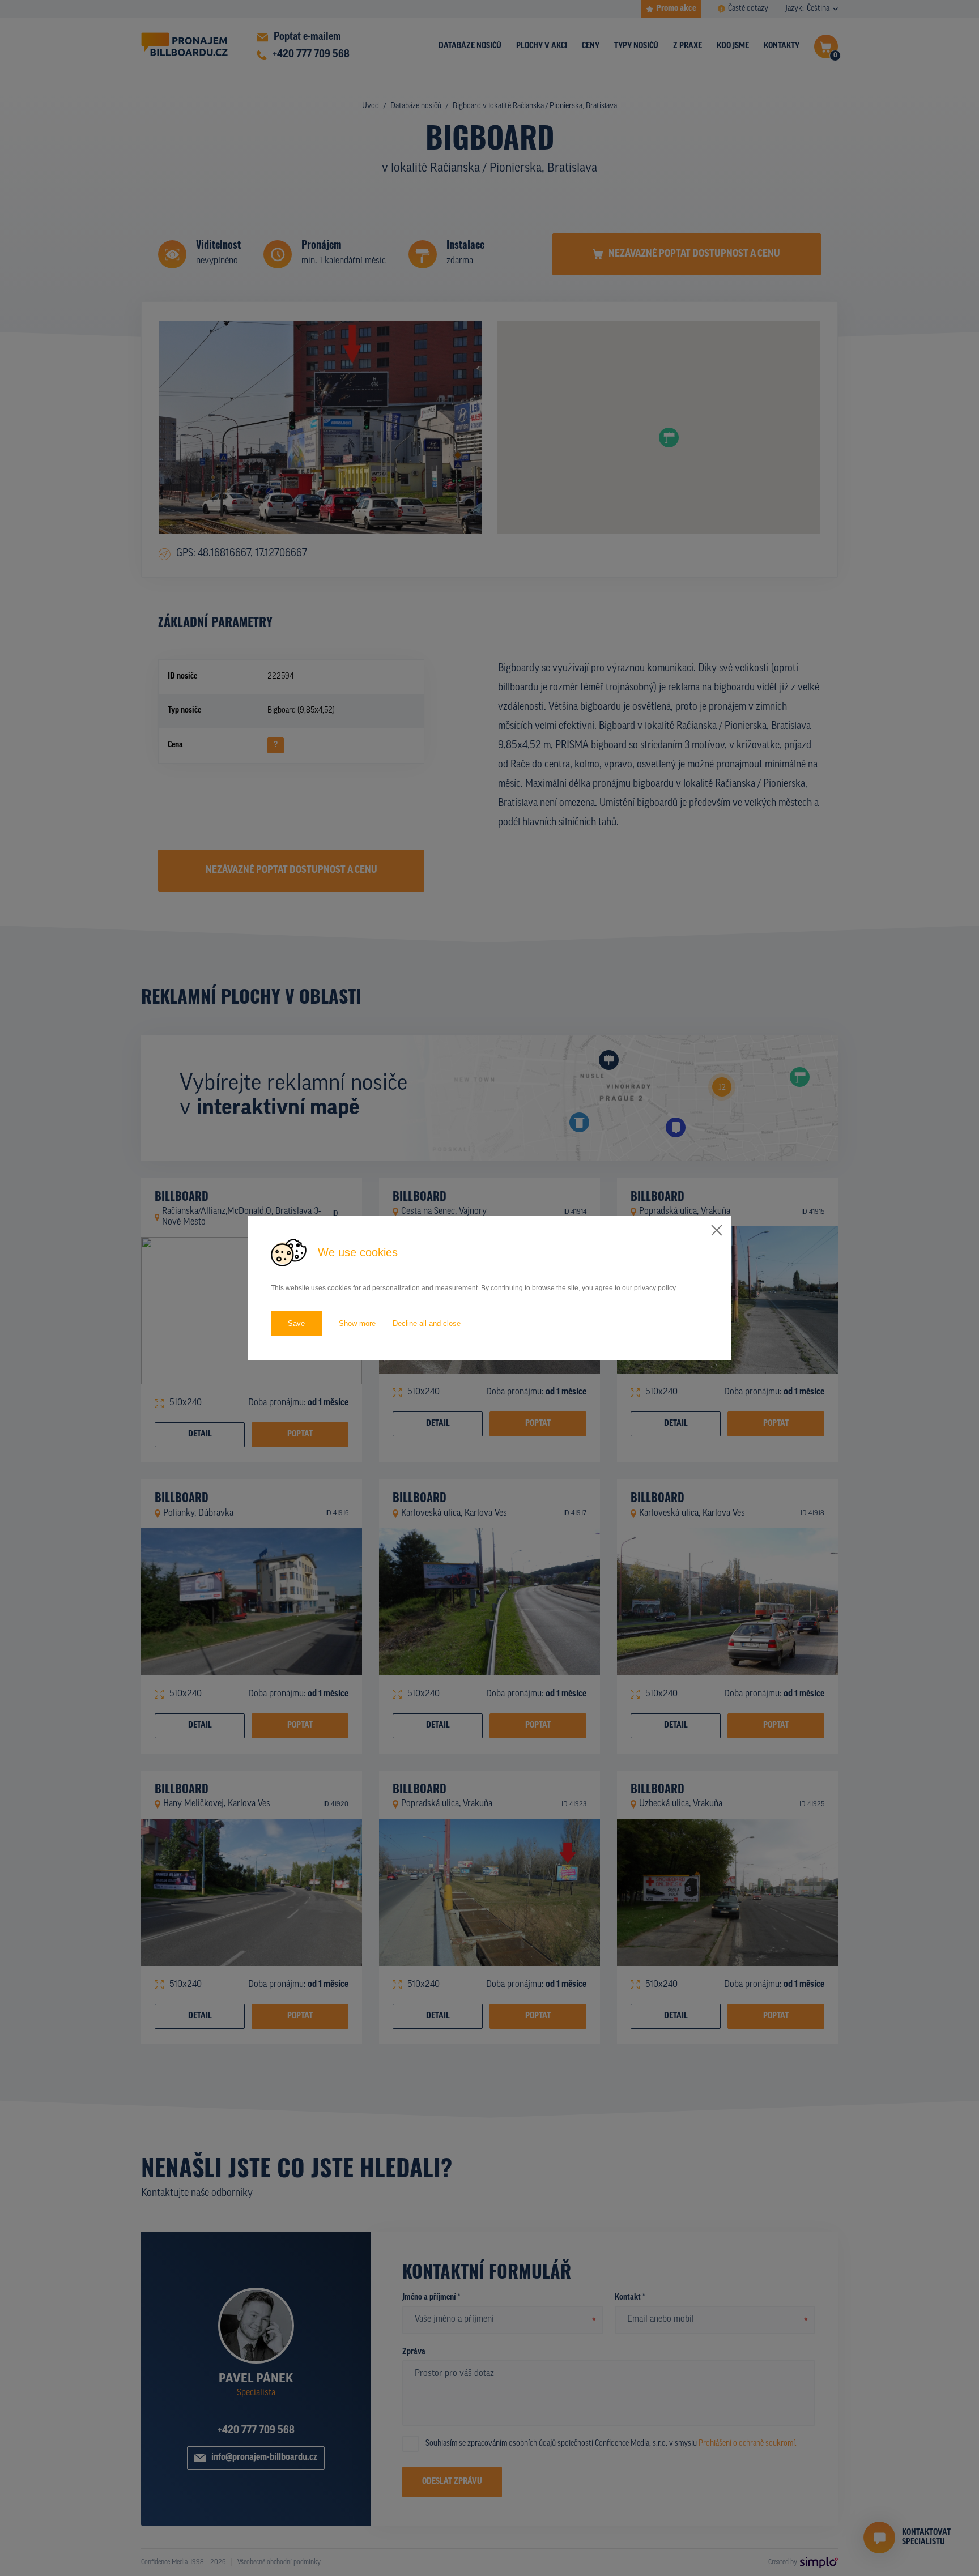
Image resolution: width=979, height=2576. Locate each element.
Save (296, 1323)
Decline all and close (427, 1323)
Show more (357, 1323)
